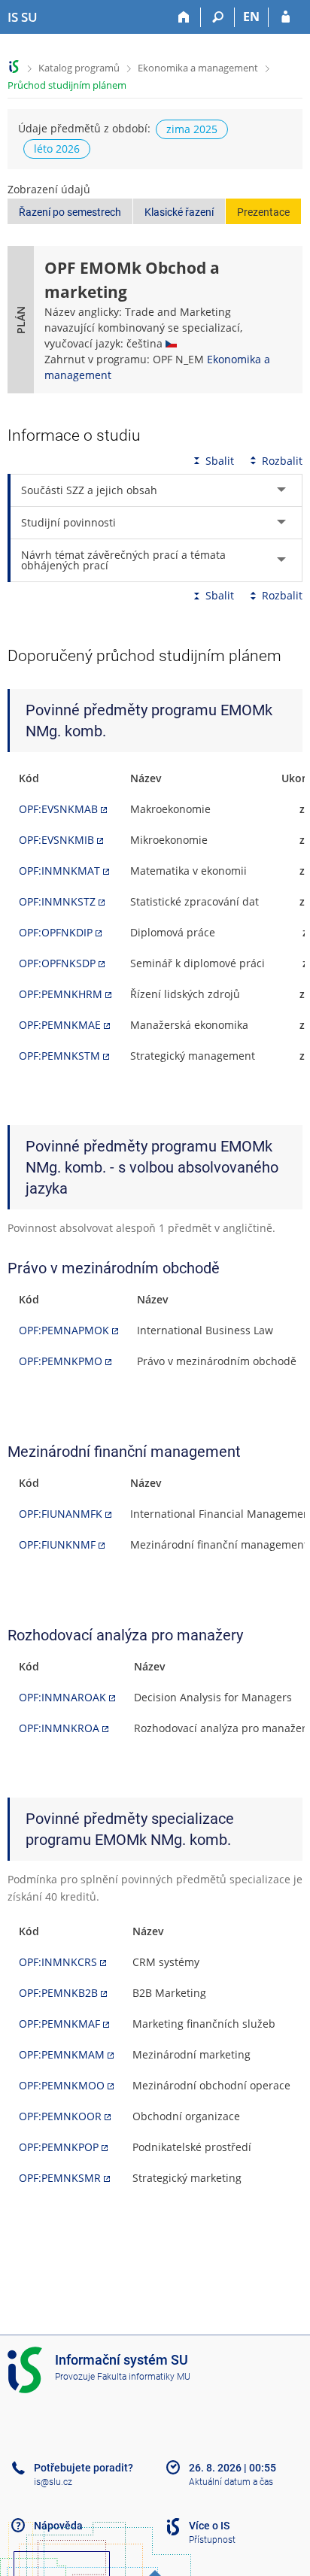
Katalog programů (79, 68)
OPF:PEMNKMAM (62, 2054)
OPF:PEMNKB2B (58, 1993)
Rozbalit (282, 461)
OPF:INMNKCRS (58, 1962)
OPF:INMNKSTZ (57, 901)
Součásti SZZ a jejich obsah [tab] (89, 490)
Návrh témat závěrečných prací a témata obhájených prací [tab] (123, 560)
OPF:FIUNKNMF (57, 1544)
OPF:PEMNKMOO (62, 2085)
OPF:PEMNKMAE (60, 1025)
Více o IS (209, 2526)
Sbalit (220, 461)
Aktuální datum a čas (231, 2482)
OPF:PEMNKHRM (61, 994)
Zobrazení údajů (49, 189)
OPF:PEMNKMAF (59, 2024)
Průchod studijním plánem (67, 85)
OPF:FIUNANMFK (61, 1514)
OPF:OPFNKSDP (57, 963)
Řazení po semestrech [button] (70, 212)
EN (251, 17)
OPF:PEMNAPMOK (64, 1330)
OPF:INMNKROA (59, 1728)
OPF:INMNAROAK (62, 1697)
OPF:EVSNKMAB (58, 809)
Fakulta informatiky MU (144, 2377)
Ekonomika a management (198, 68)
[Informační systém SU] (14, 67)
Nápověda (58, 2526)
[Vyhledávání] (218, 17)
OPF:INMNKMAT (59, 871)
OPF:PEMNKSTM (59, 1056)
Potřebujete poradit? (84, 2468)
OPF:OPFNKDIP (56, 932)
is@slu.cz (53, 2482)
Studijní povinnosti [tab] (68, 522)
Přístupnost (212, 2540)
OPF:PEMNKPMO (61, 1361)
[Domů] (184, 17)
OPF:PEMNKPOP (59, 2147)
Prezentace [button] (263, 212)
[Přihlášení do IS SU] (286, 17)
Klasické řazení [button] (179, 212)
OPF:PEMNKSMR (60, 2178)
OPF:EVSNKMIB (56, 840)
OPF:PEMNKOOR (60, 2116)
